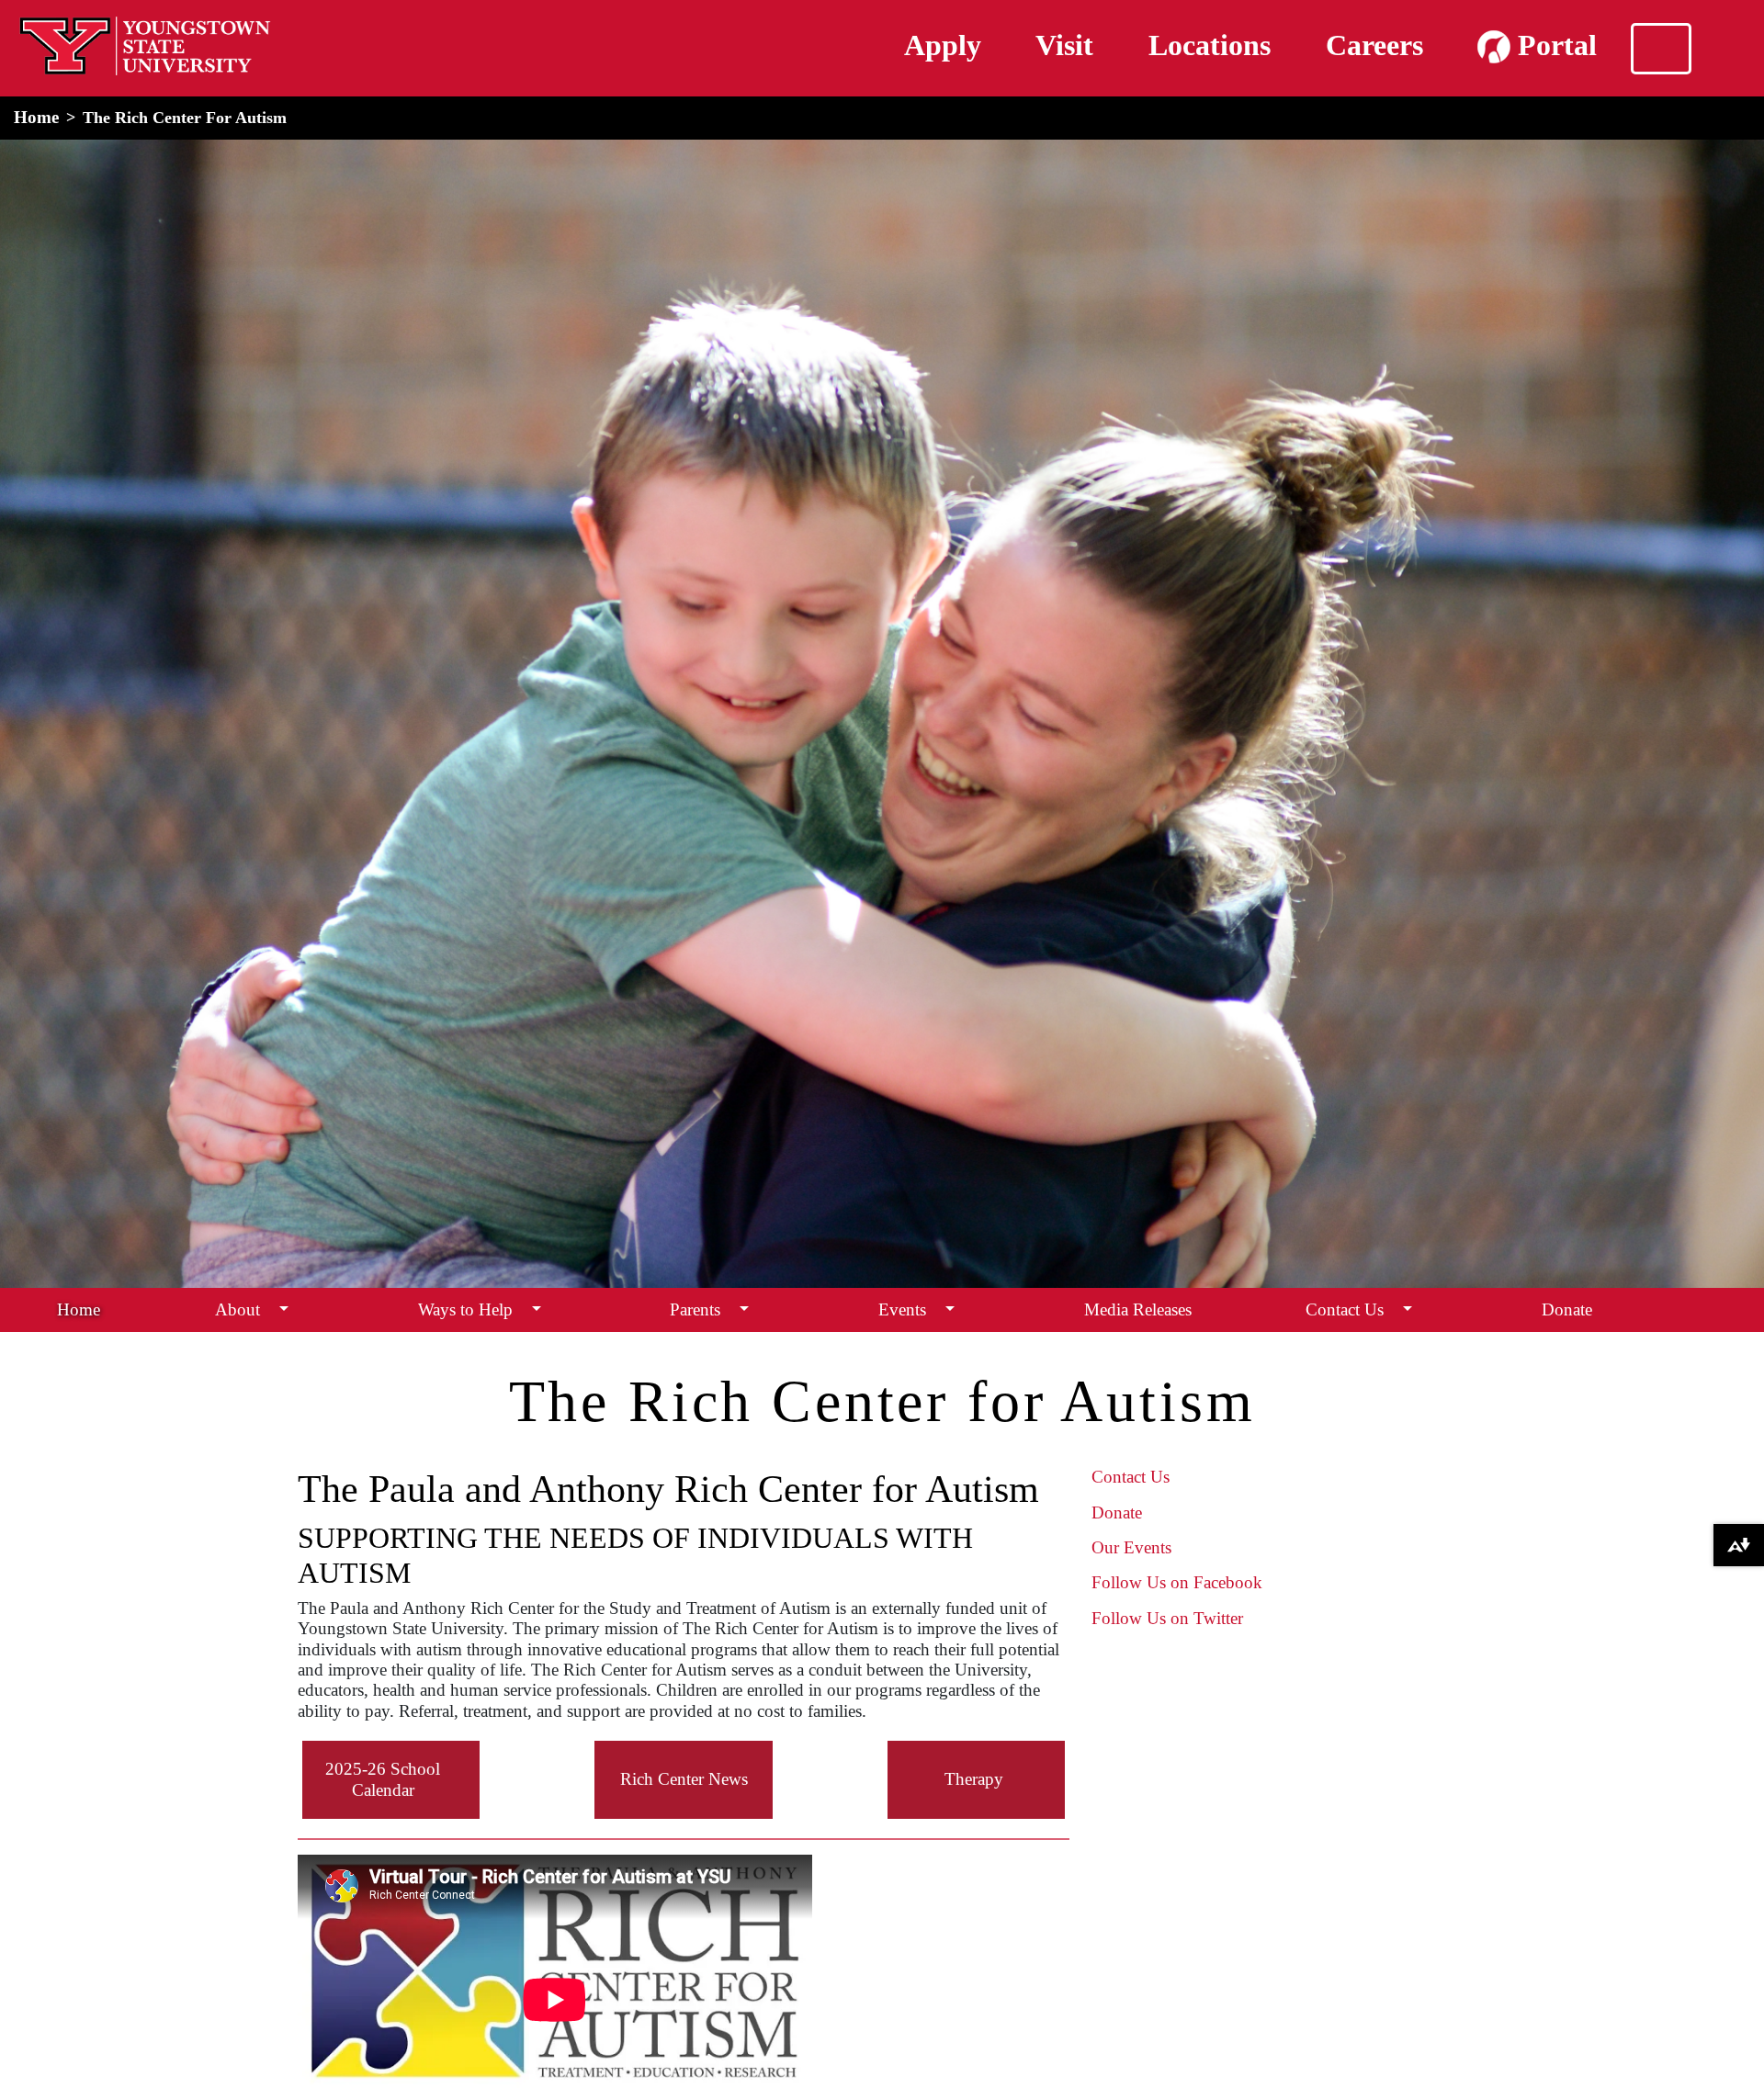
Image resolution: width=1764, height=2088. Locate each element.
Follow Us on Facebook (1177, 1582)
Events (902, 1309)
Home (36, 117)
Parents (695, 1309)
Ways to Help (465, 1309)
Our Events (1131, 1547)
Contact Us (1345, 1309)
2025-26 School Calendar (383, 1779)
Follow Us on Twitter (1167, 1618)
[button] (284, 1309)
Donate (1567, 1309)
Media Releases (1138, 1309)
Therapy (974, 1779)
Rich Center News (684, 1779)
